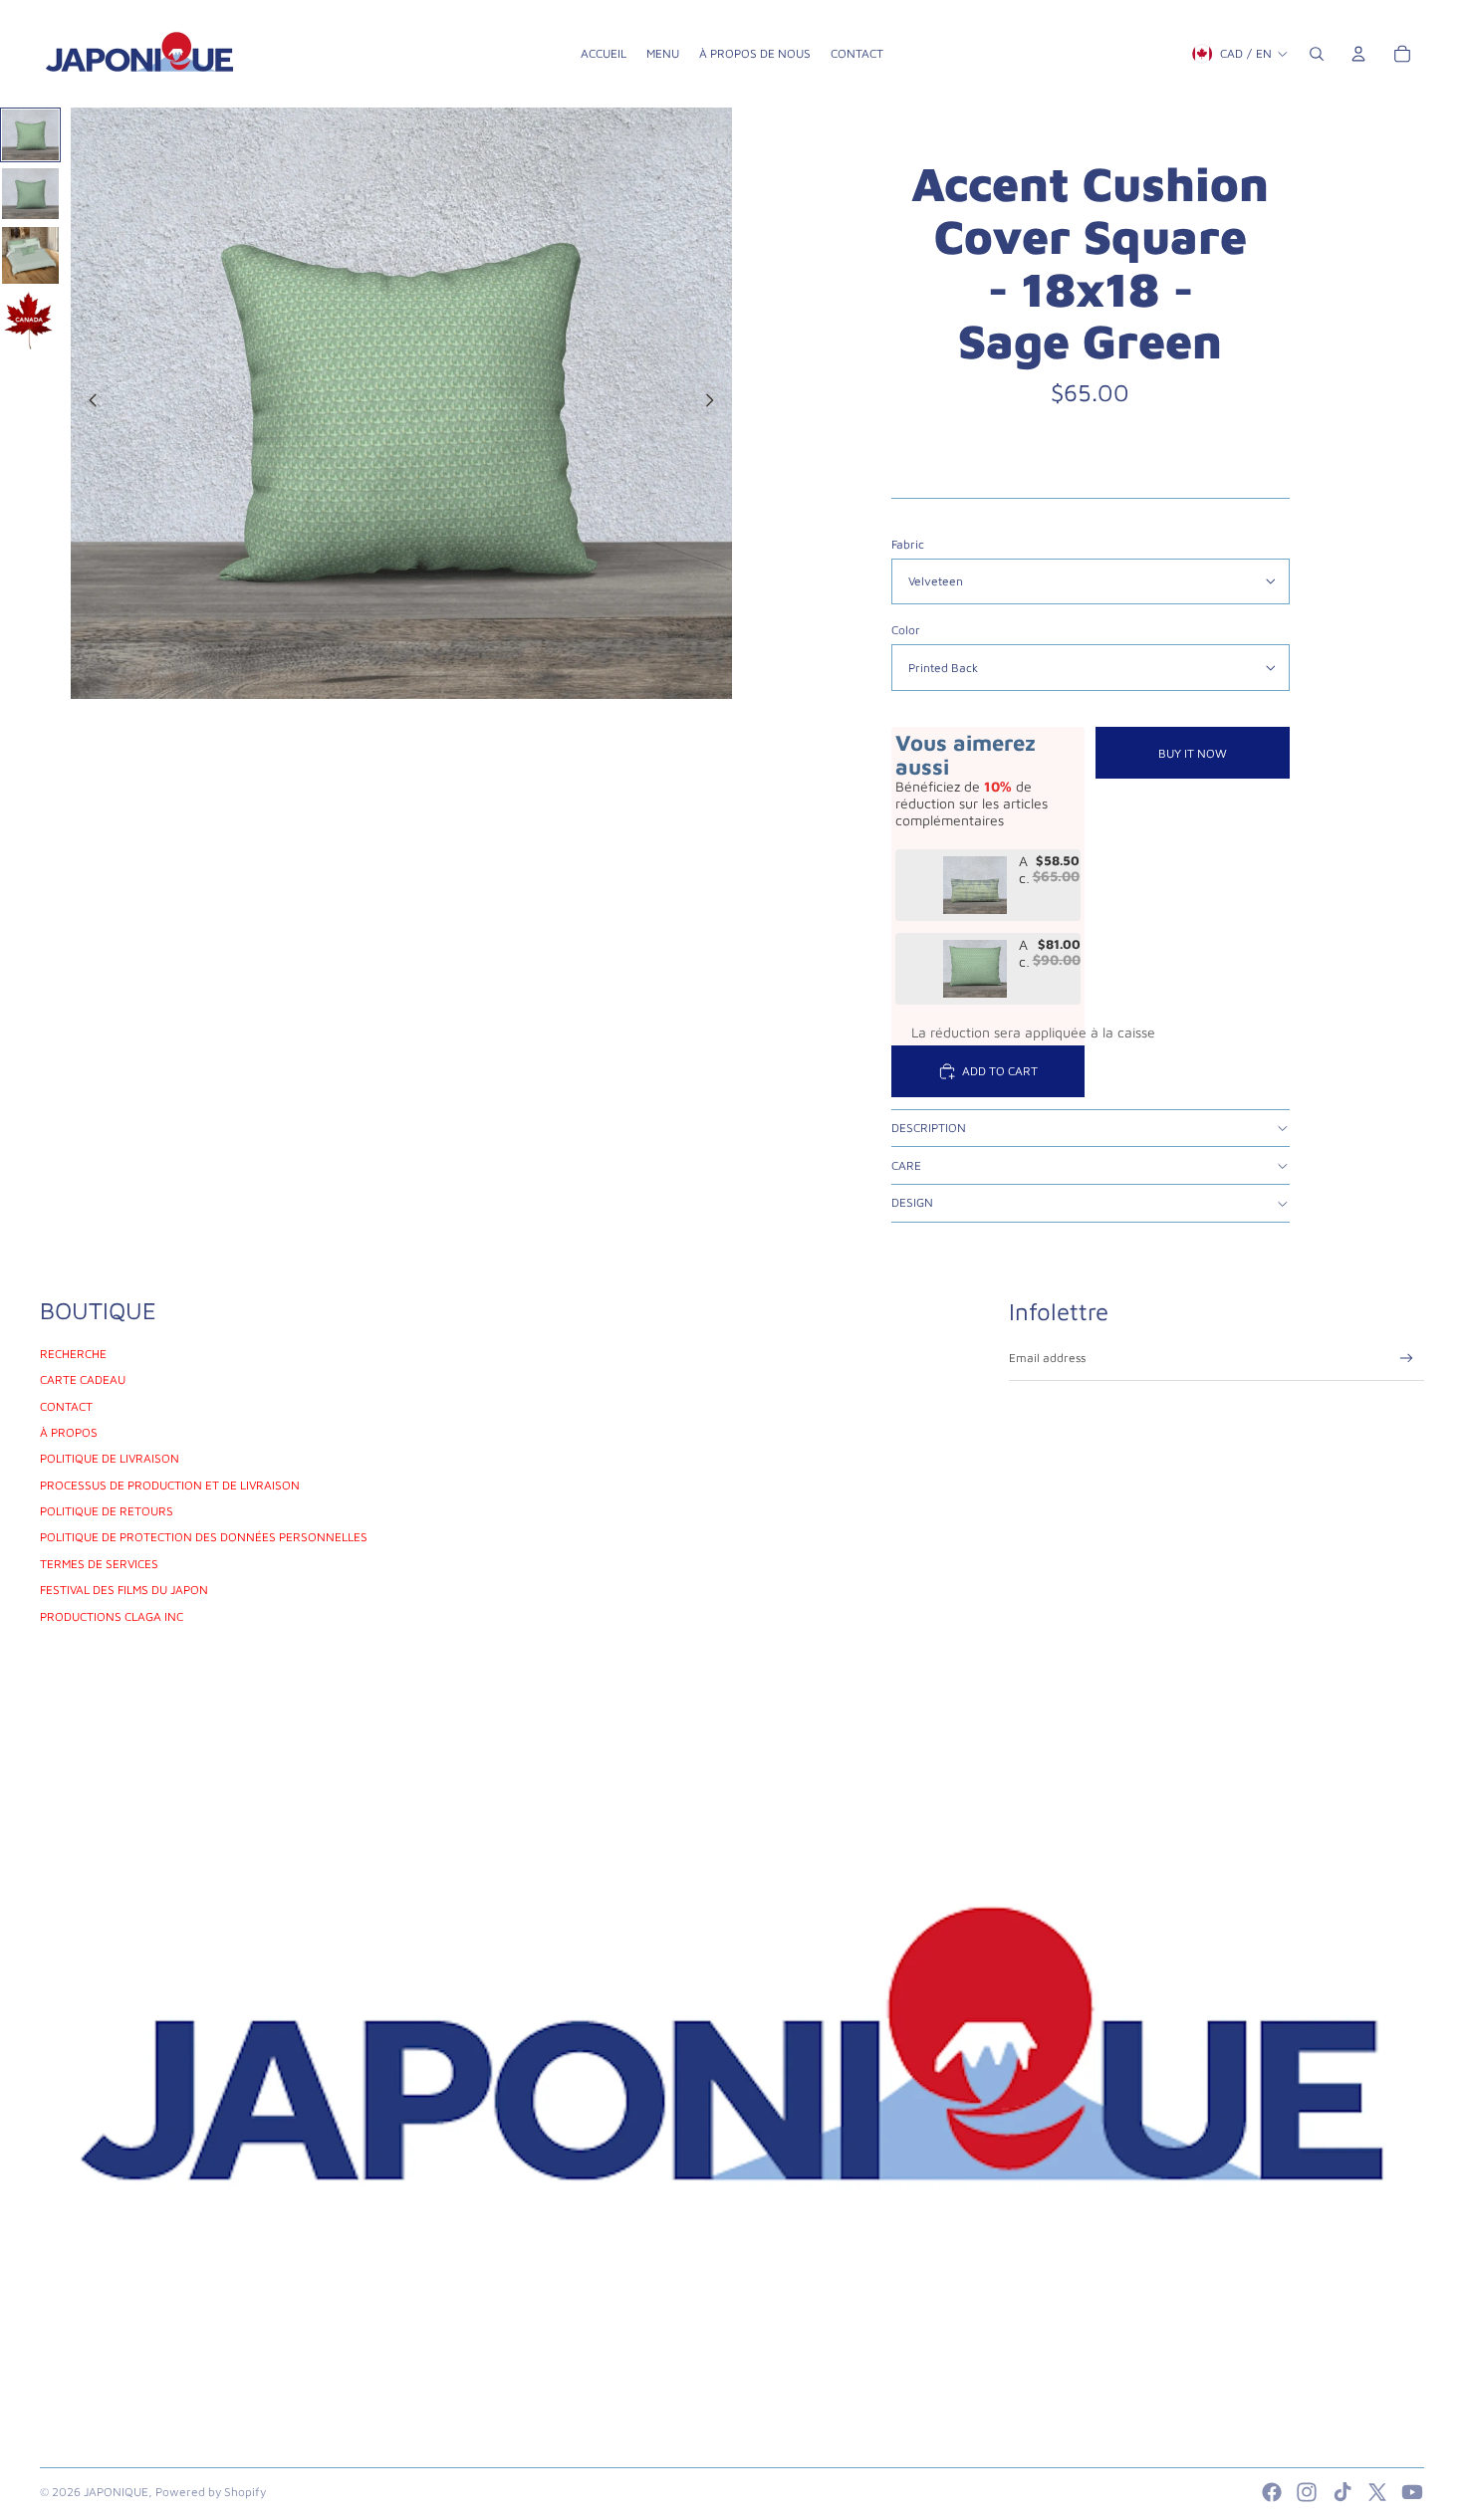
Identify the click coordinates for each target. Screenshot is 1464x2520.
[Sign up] (1407, 1359)
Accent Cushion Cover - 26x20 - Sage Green (1024, 954)
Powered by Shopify (211, 2492)
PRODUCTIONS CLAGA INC (112, 1616)
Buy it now (1193, 753)
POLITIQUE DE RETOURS (107, 1511)
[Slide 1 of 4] (30, 135)
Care (906, 1165)
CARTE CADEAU (83, 1379)
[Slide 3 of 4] (30, 255)
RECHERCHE (73, 1354)
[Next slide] (716, 403)
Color (906, 630)
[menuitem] (604, 54)
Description (929, 1128)
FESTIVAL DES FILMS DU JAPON (124, 1590)
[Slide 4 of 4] (30, 321)
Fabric (908, 544)
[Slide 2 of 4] (30, 194)
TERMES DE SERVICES (99, 1564)
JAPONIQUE (116, 2492)
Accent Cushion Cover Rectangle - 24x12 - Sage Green (1024, 870)
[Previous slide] (87, 403)
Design (912, 1202)
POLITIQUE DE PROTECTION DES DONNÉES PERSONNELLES (204, 1537)
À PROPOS (69, 1432)
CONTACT (66, 1406)
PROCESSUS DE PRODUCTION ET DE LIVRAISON (170, 1485)
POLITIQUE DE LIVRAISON (110, 1458)
